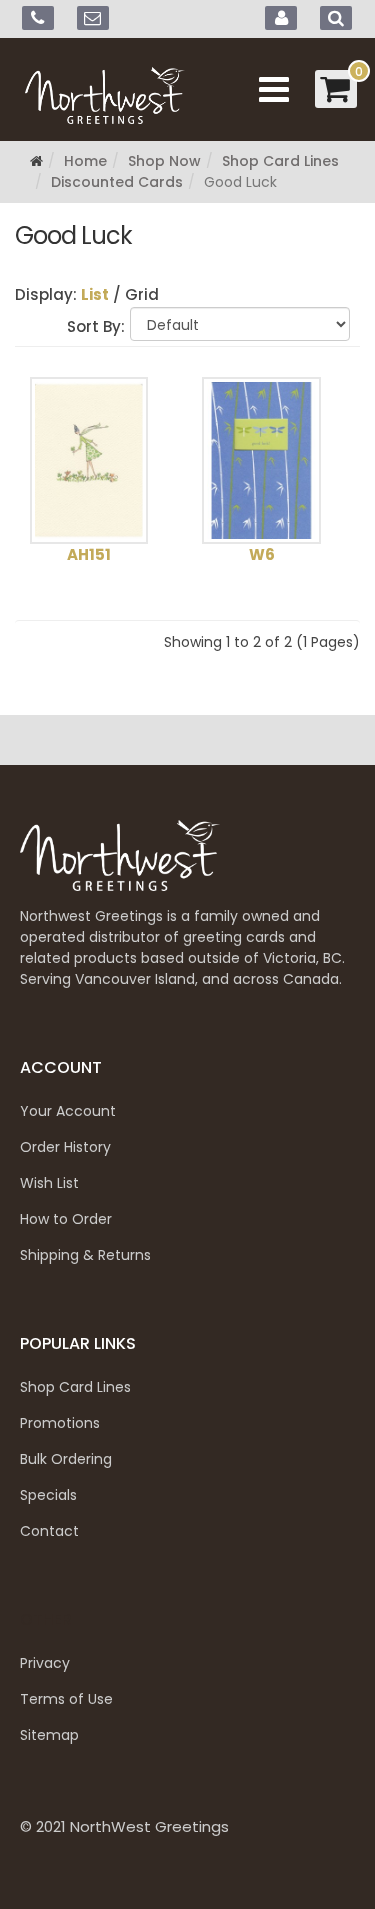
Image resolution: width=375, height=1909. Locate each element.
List (95, 294)
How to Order (66, 1219)
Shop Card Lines (280, 161)
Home (85, 161)
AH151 (89, 554)
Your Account (68, 1111)
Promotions (60, 1423)
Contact (49, 1531)
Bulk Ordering (66, 1459)
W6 (262, 554)
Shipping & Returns (85, 1255)
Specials (48, 1495)
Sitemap (49, 1735)
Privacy (45, 1663)
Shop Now (164, 161)
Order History (65, 1147)
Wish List (49, 1183)
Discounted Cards (117, 182)
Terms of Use (66, 1699)
